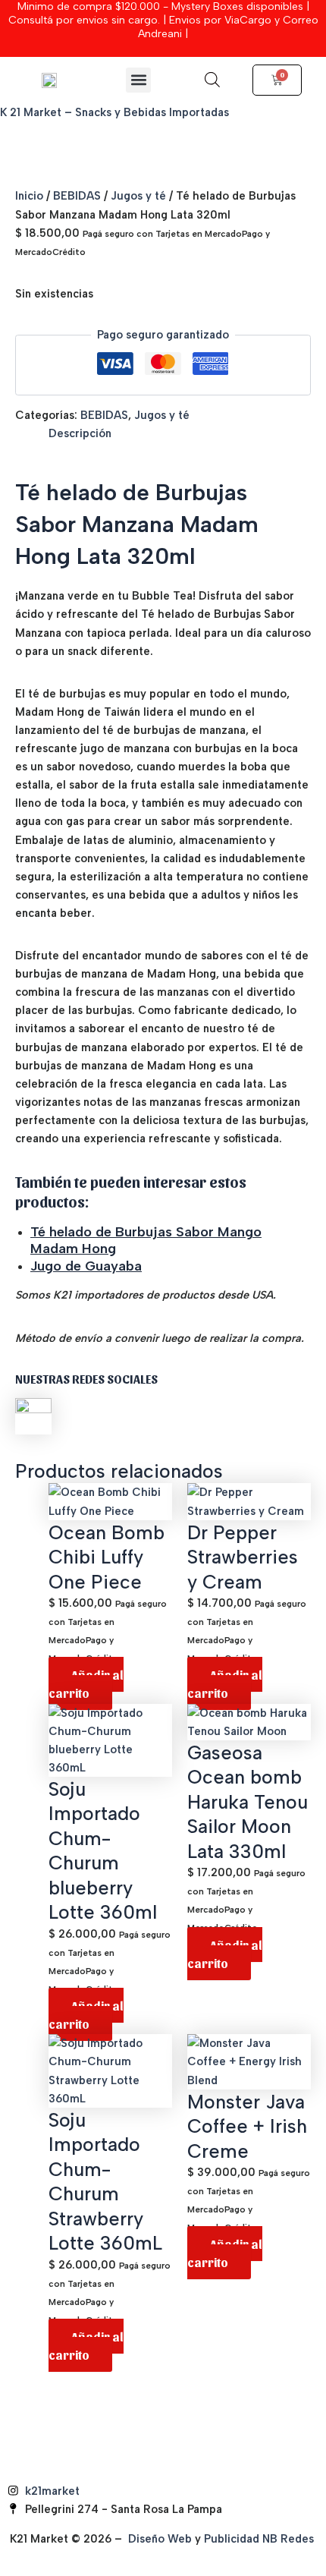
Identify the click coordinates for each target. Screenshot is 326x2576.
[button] (138, 80)
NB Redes (290, 2539)
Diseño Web (160, 2539)
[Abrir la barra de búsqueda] (212, 80)
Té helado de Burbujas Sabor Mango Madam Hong (146, 1240)
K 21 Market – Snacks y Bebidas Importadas (114, 112)
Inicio (29, 196)
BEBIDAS (77, 196)
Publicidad (232, 2539)
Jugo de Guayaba (86, 1266)
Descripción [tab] (80, 433)
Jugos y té (138, 196)
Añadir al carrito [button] (86, 1683)
